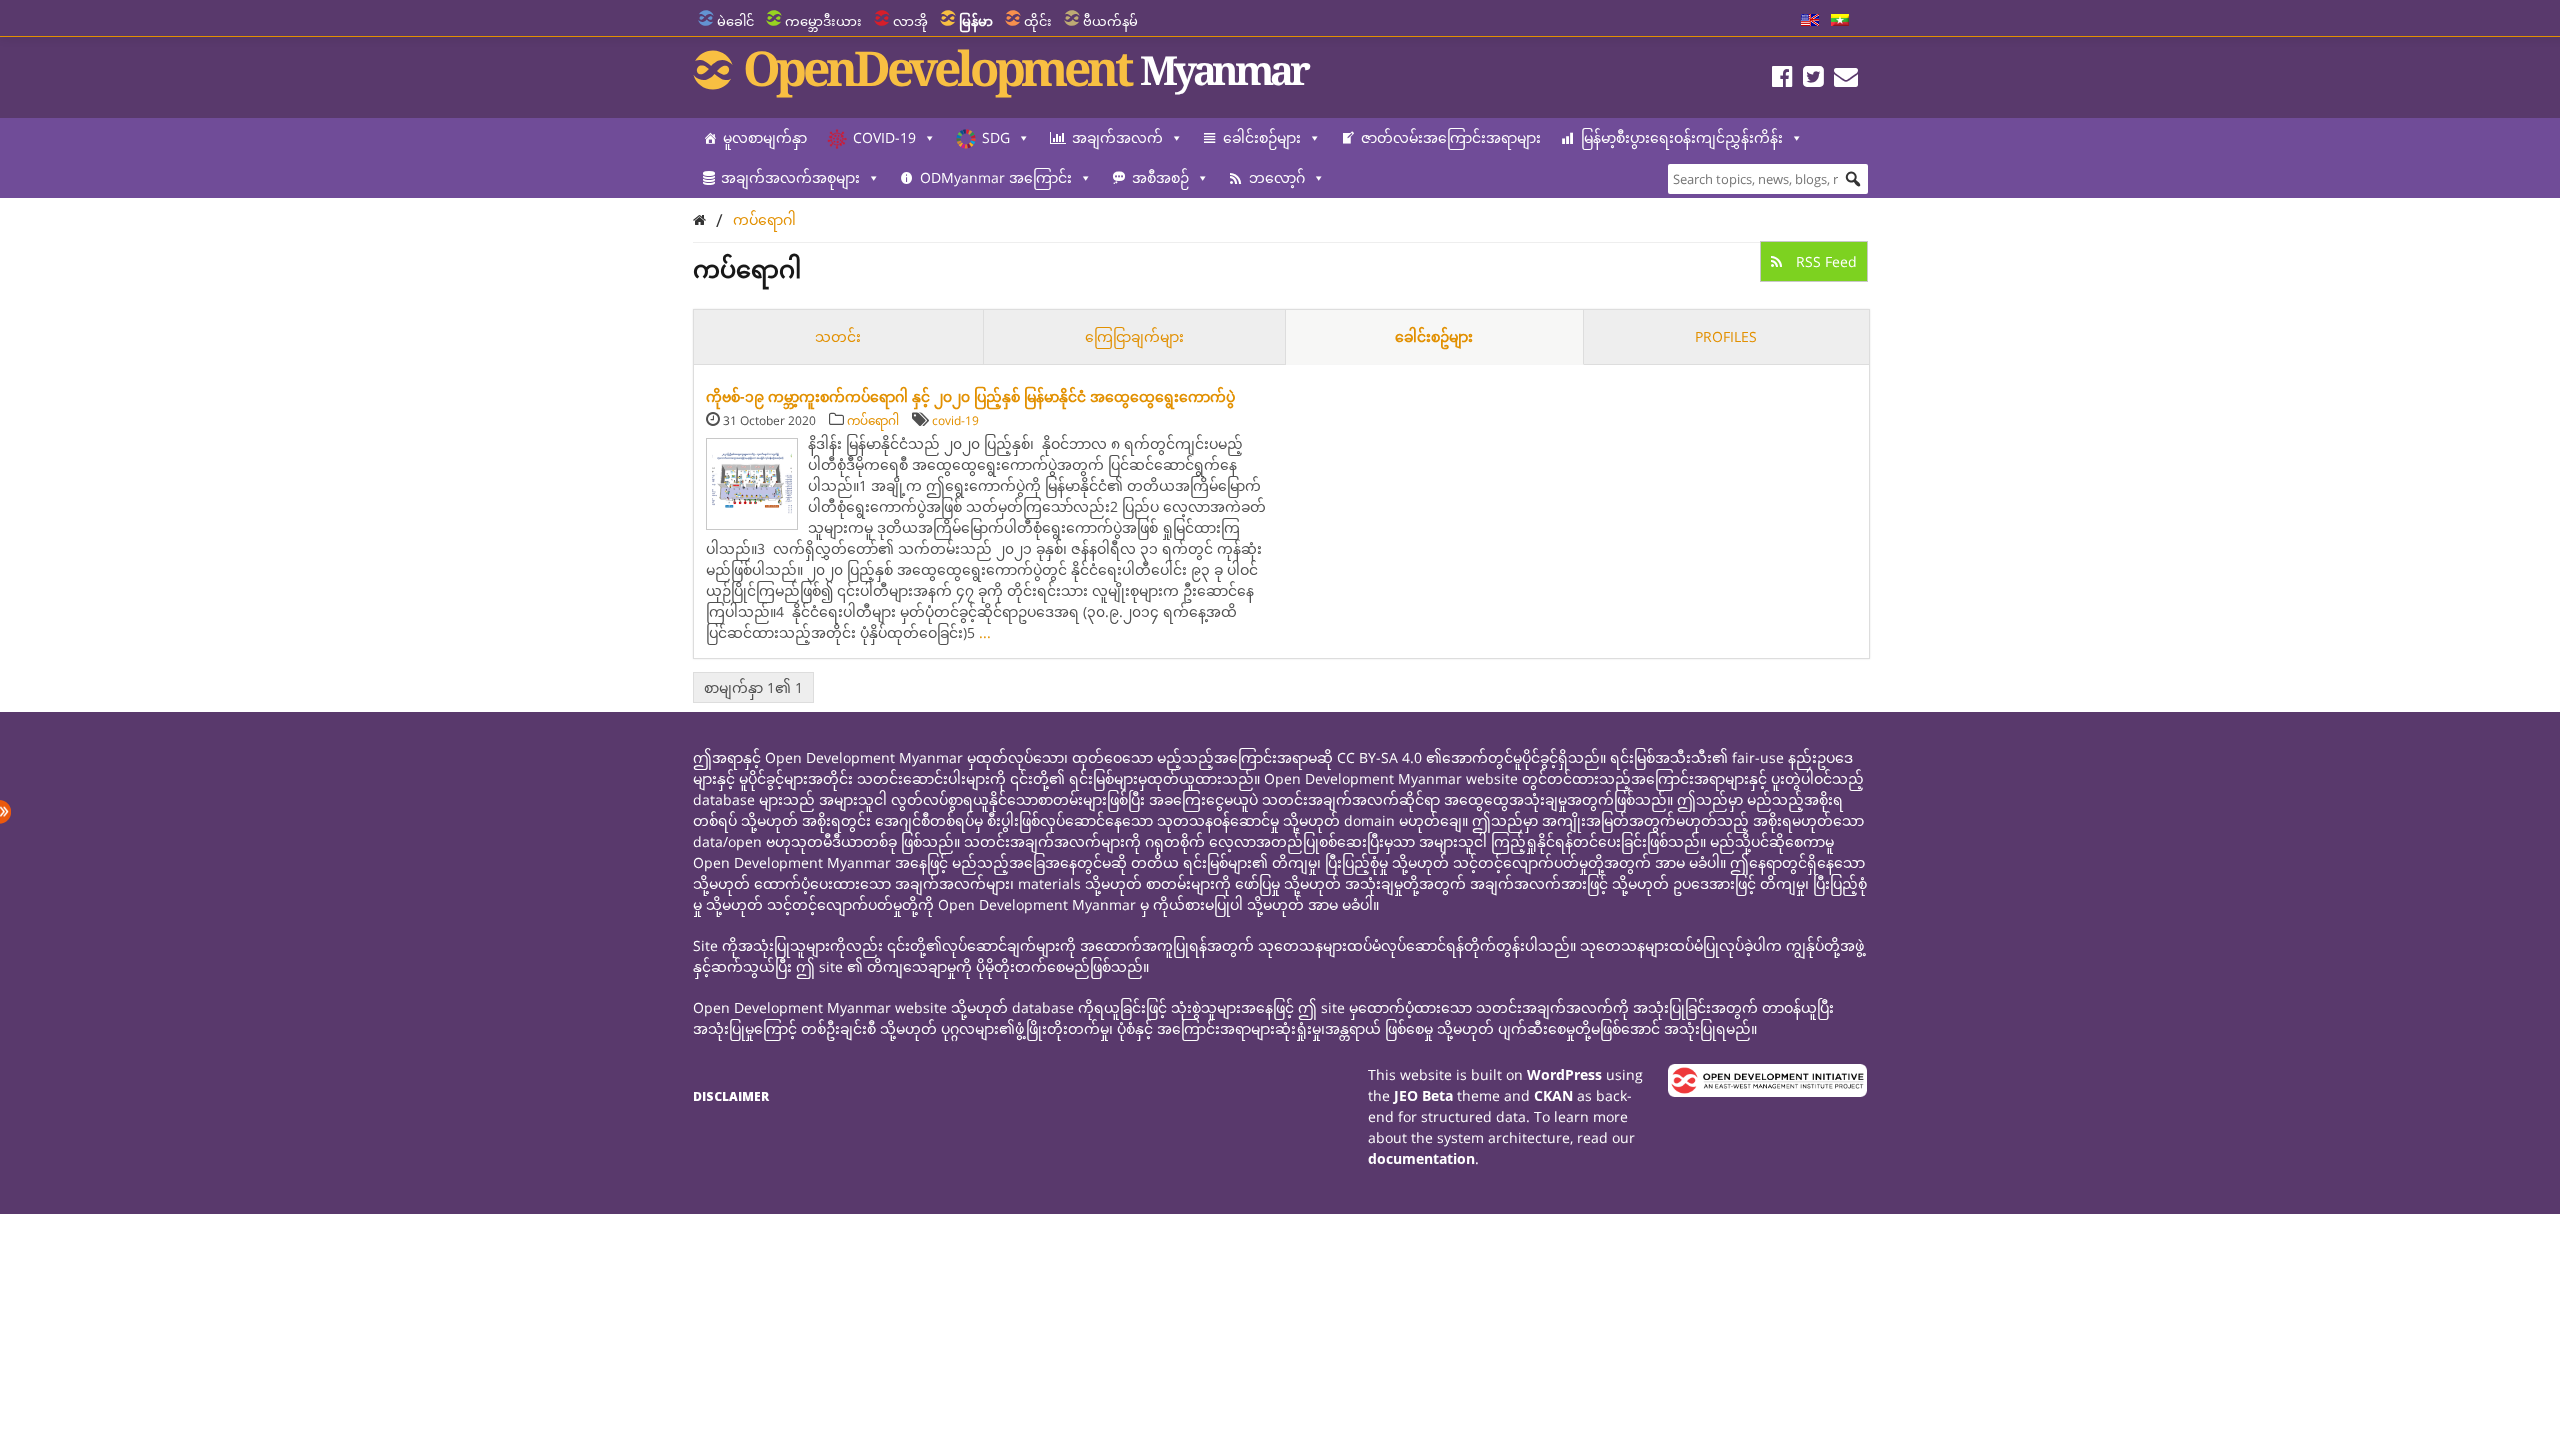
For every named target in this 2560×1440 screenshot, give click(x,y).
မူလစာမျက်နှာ (765, 137)
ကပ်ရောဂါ (764, 219)
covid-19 (955, 420)
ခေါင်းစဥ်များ (1434, 336)
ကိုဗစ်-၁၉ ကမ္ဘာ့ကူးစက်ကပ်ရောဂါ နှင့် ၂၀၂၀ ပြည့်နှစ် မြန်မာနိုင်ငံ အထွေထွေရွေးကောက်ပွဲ (970, 396)
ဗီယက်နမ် (1110, 21)
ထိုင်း (1038, 21)
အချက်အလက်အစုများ (790, 177)
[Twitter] (1813, 79)
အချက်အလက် (1117, 137)
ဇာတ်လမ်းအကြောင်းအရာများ (1451, 137)
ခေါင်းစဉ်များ (1262, 137)
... (985, 632)
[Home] (699, 219)
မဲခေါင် (735, 21)
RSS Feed (1824, 261)
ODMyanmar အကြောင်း (996, 177)
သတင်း (838, 336)
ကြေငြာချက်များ (1134, 336)
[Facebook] (1782, 79)
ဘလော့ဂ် (1277, 177)
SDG (996, 137)
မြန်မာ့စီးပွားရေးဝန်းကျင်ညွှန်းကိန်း (1682, 137)
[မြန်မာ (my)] (1840, 21)
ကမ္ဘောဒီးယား (823, 21)
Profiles (1726, 336)
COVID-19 (884, 137)
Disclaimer (731, 1096)
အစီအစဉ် (1160, 177)
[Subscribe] (1846, 79)
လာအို (910, 21)
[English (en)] (1810, 21)
